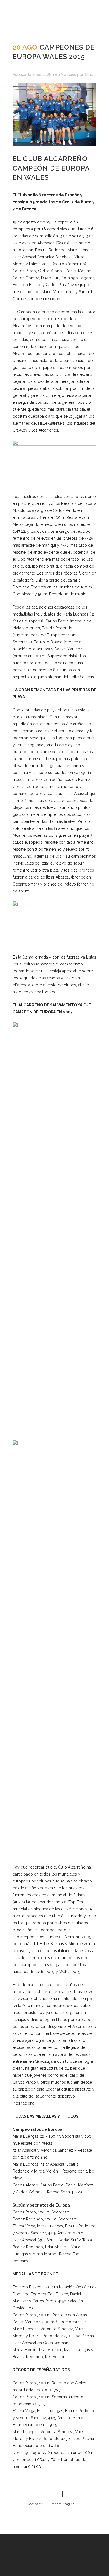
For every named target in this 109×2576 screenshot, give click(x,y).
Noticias (68, 74)
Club (89, 74)
